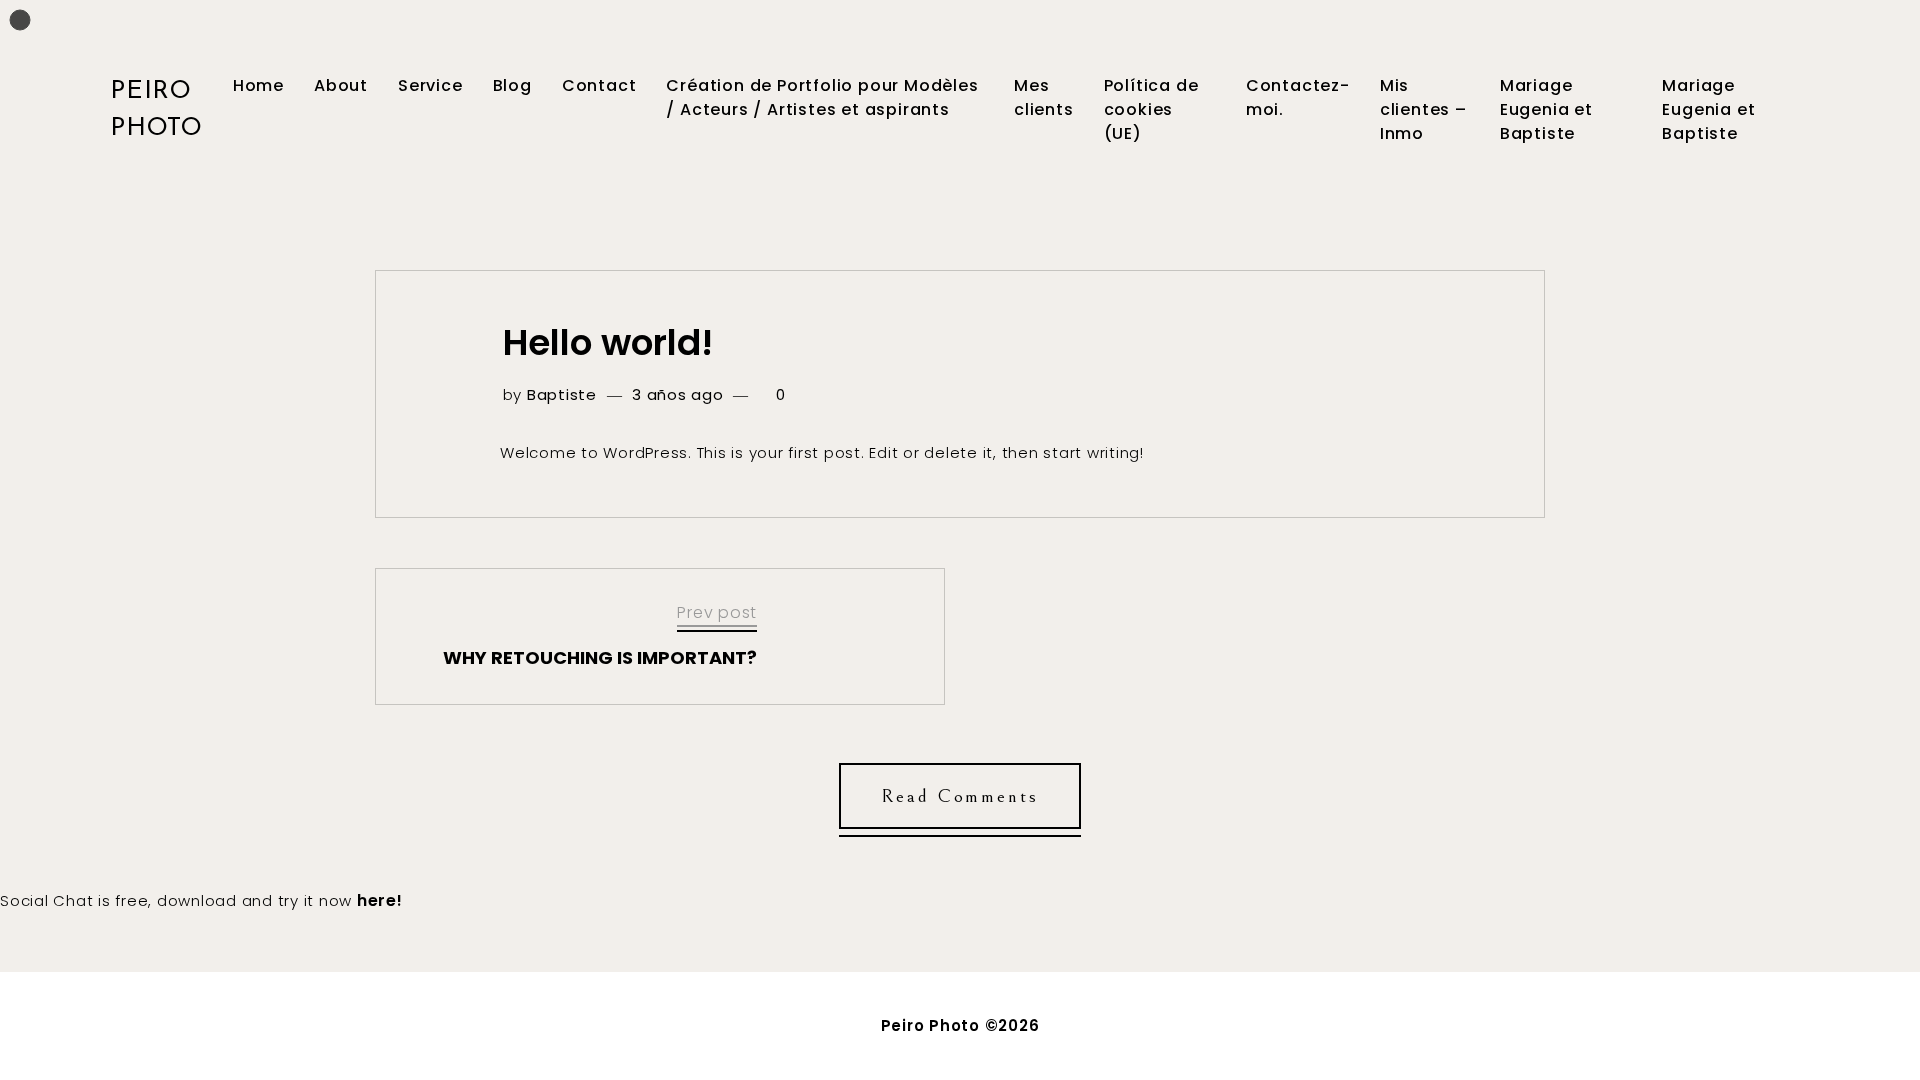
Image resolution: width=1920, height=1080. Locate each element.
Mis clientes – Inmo (1423, 109)
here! (380, 900)
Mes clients (1044, 97)
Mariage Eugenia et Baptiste (1546, 109)
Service (430, 85)
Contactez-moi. (1298, 97)
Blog (512, 85)
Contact (599, 85)
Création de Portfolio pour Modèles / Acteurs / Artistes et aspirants (822, 97)
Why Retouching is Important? (600, 657)
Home (258, 85)
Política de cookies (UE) (1151, 109)
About (341, 85)
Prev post (717, 612)
